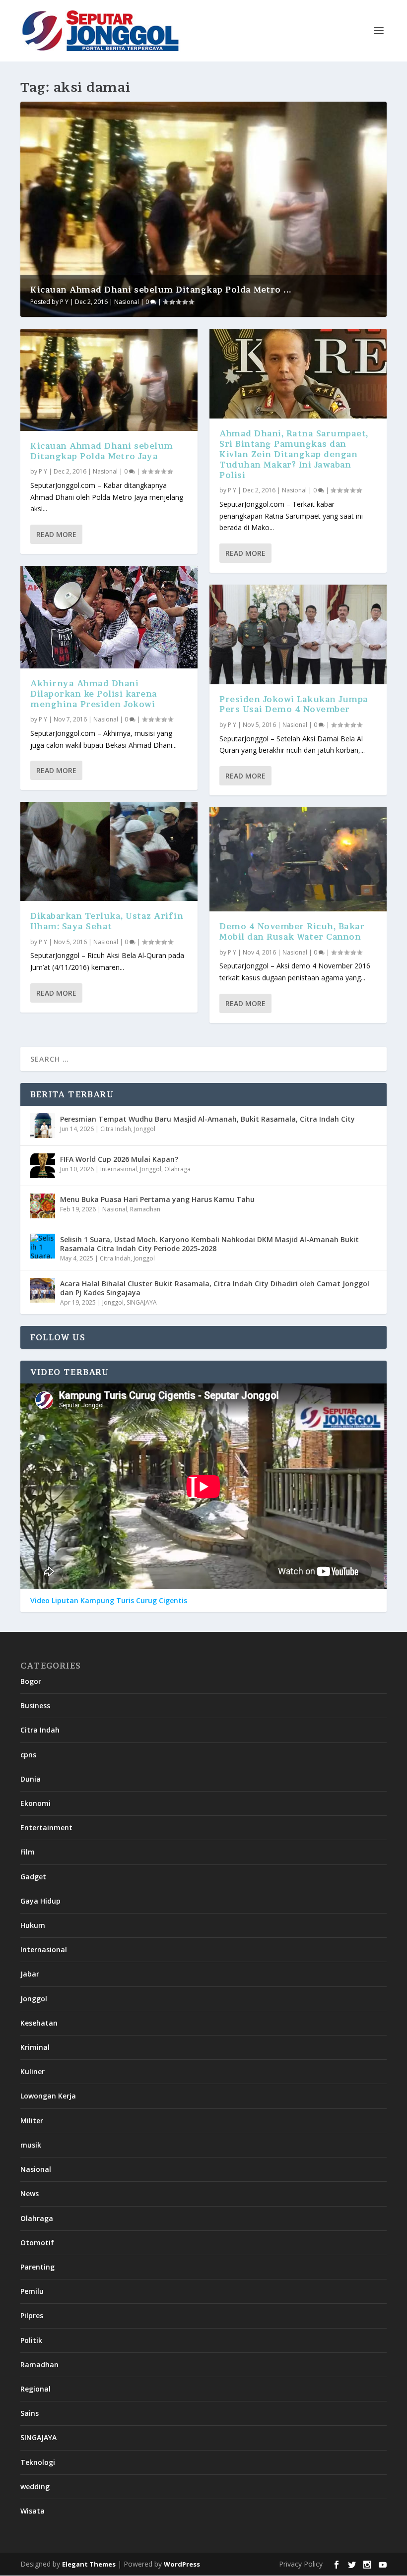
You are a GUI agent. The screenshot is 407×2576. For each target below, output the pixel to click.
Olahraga (177, 1169)
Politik (31, 2340)
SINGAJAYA (142, 1302)
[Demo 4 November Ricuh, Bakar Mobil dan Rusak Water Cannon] (298, 859)
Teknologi (38, 2462)
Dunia (31, 1779)
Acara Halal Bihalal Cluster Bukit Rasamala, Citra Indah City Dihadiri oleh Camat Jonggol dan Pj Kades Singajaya (215, 1288)
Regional (35, 2389)
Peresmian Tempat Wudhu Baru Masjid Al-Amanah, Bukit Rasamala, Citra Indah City (207, 1119)
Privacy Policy (301, 2564)
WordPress (182, 2564)
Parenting (37, 2267)
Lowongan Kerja (48, 2096)
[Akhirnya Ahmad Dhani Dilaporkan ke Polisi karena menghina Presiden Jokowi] (109, 617)
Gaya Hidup (40, 1901)
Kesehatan (39, 2023)
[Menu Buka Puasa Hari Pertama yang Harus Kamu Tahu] (43, 1206)
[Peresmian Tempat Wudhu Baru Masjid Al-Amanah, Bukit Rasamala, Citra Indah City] (43, 1126)
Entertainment (46, 1827)
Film (28, 1852)
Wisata (33, 2511)
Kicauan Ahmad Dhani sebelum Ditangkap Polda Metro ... (161, 290)
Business (35, 1706)
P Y (64, 302)
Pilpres (32, 2315)
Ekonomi (35, 1803)
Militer (32, 2121)
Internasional (119, 1169)
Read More (56, 534)
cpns (28, 1755)
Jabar (30, 1974)
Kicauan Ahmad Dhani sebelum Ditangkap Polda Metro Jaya (102, 451)
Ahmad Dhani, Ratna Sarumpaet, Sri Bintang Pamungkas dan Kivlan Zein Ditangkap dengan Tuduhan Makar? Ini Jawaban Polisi (294, 454)
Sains (30, 2413)
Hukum (33, 1925)
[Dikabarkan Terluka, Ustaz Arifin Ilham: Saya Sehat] (109, 851)
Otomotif (37, 2243)
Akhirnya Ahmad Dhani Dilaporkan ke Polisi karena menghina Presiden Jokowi (94, 694)
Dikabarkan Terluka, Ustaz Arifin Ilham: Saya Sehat (107, 921)
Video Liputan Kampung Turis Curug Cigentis (109, 1601)
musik (31, 2145)
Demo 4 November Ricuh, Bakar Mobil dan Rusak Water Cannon (292, 931)
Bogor (31, 1681)
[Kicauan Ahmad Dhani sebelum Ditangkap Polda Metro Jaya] (109, 380)
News (30, 2193)
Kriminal (35, 2047)
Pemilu (32, 2291)
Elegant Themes (89, 2564)
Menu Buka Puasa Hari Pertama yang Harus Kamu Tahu (157, 1199)
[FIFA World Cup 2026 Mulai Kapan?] (43, 1166)
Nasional (127, 302)
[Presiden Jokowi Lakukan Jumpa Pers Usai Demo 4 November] (298, 634)
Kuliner (33, 2071)
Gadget (33, 1877)
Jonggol (145, 1129)
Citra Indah (116, 1129)
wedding (35, 2486)
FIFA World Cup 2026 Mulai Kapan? (119, 1159)
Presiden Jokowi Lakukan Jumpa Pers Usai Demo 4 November (294, 704)
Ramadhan (145, 1209)
